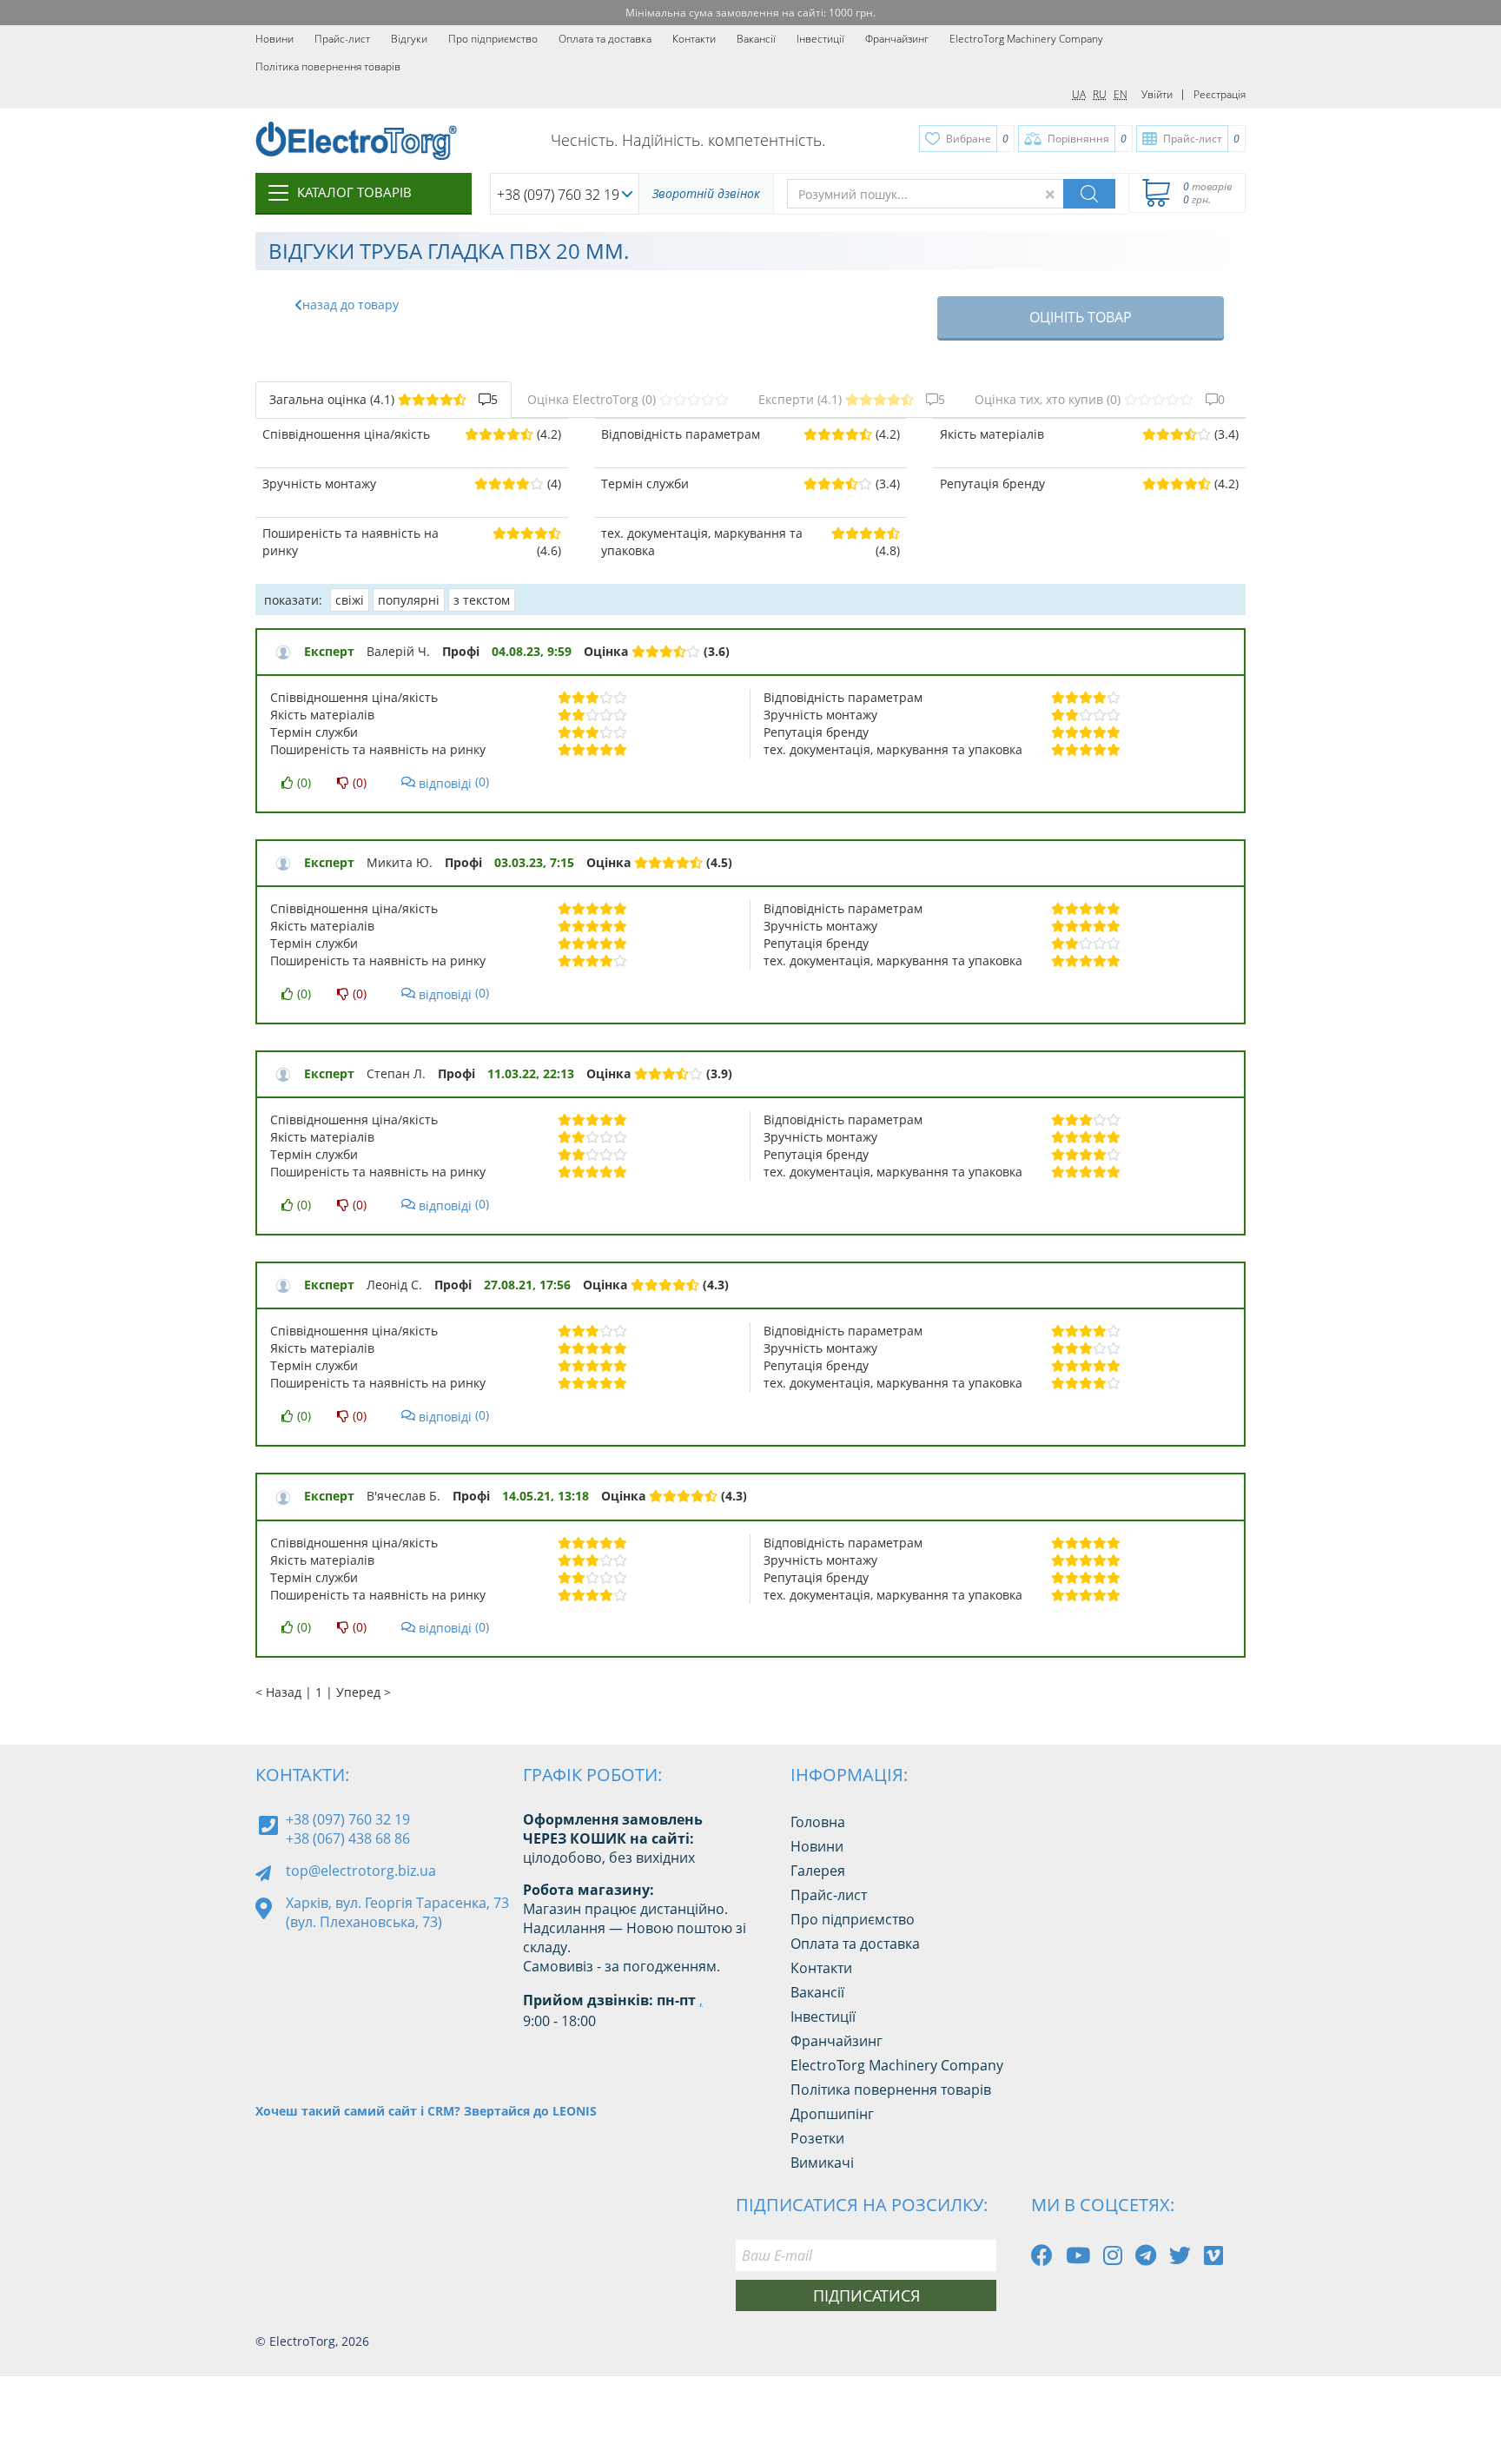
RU (1100, 94)
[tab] (384, 400)
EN (1121, 94)
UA (1079, 94)
